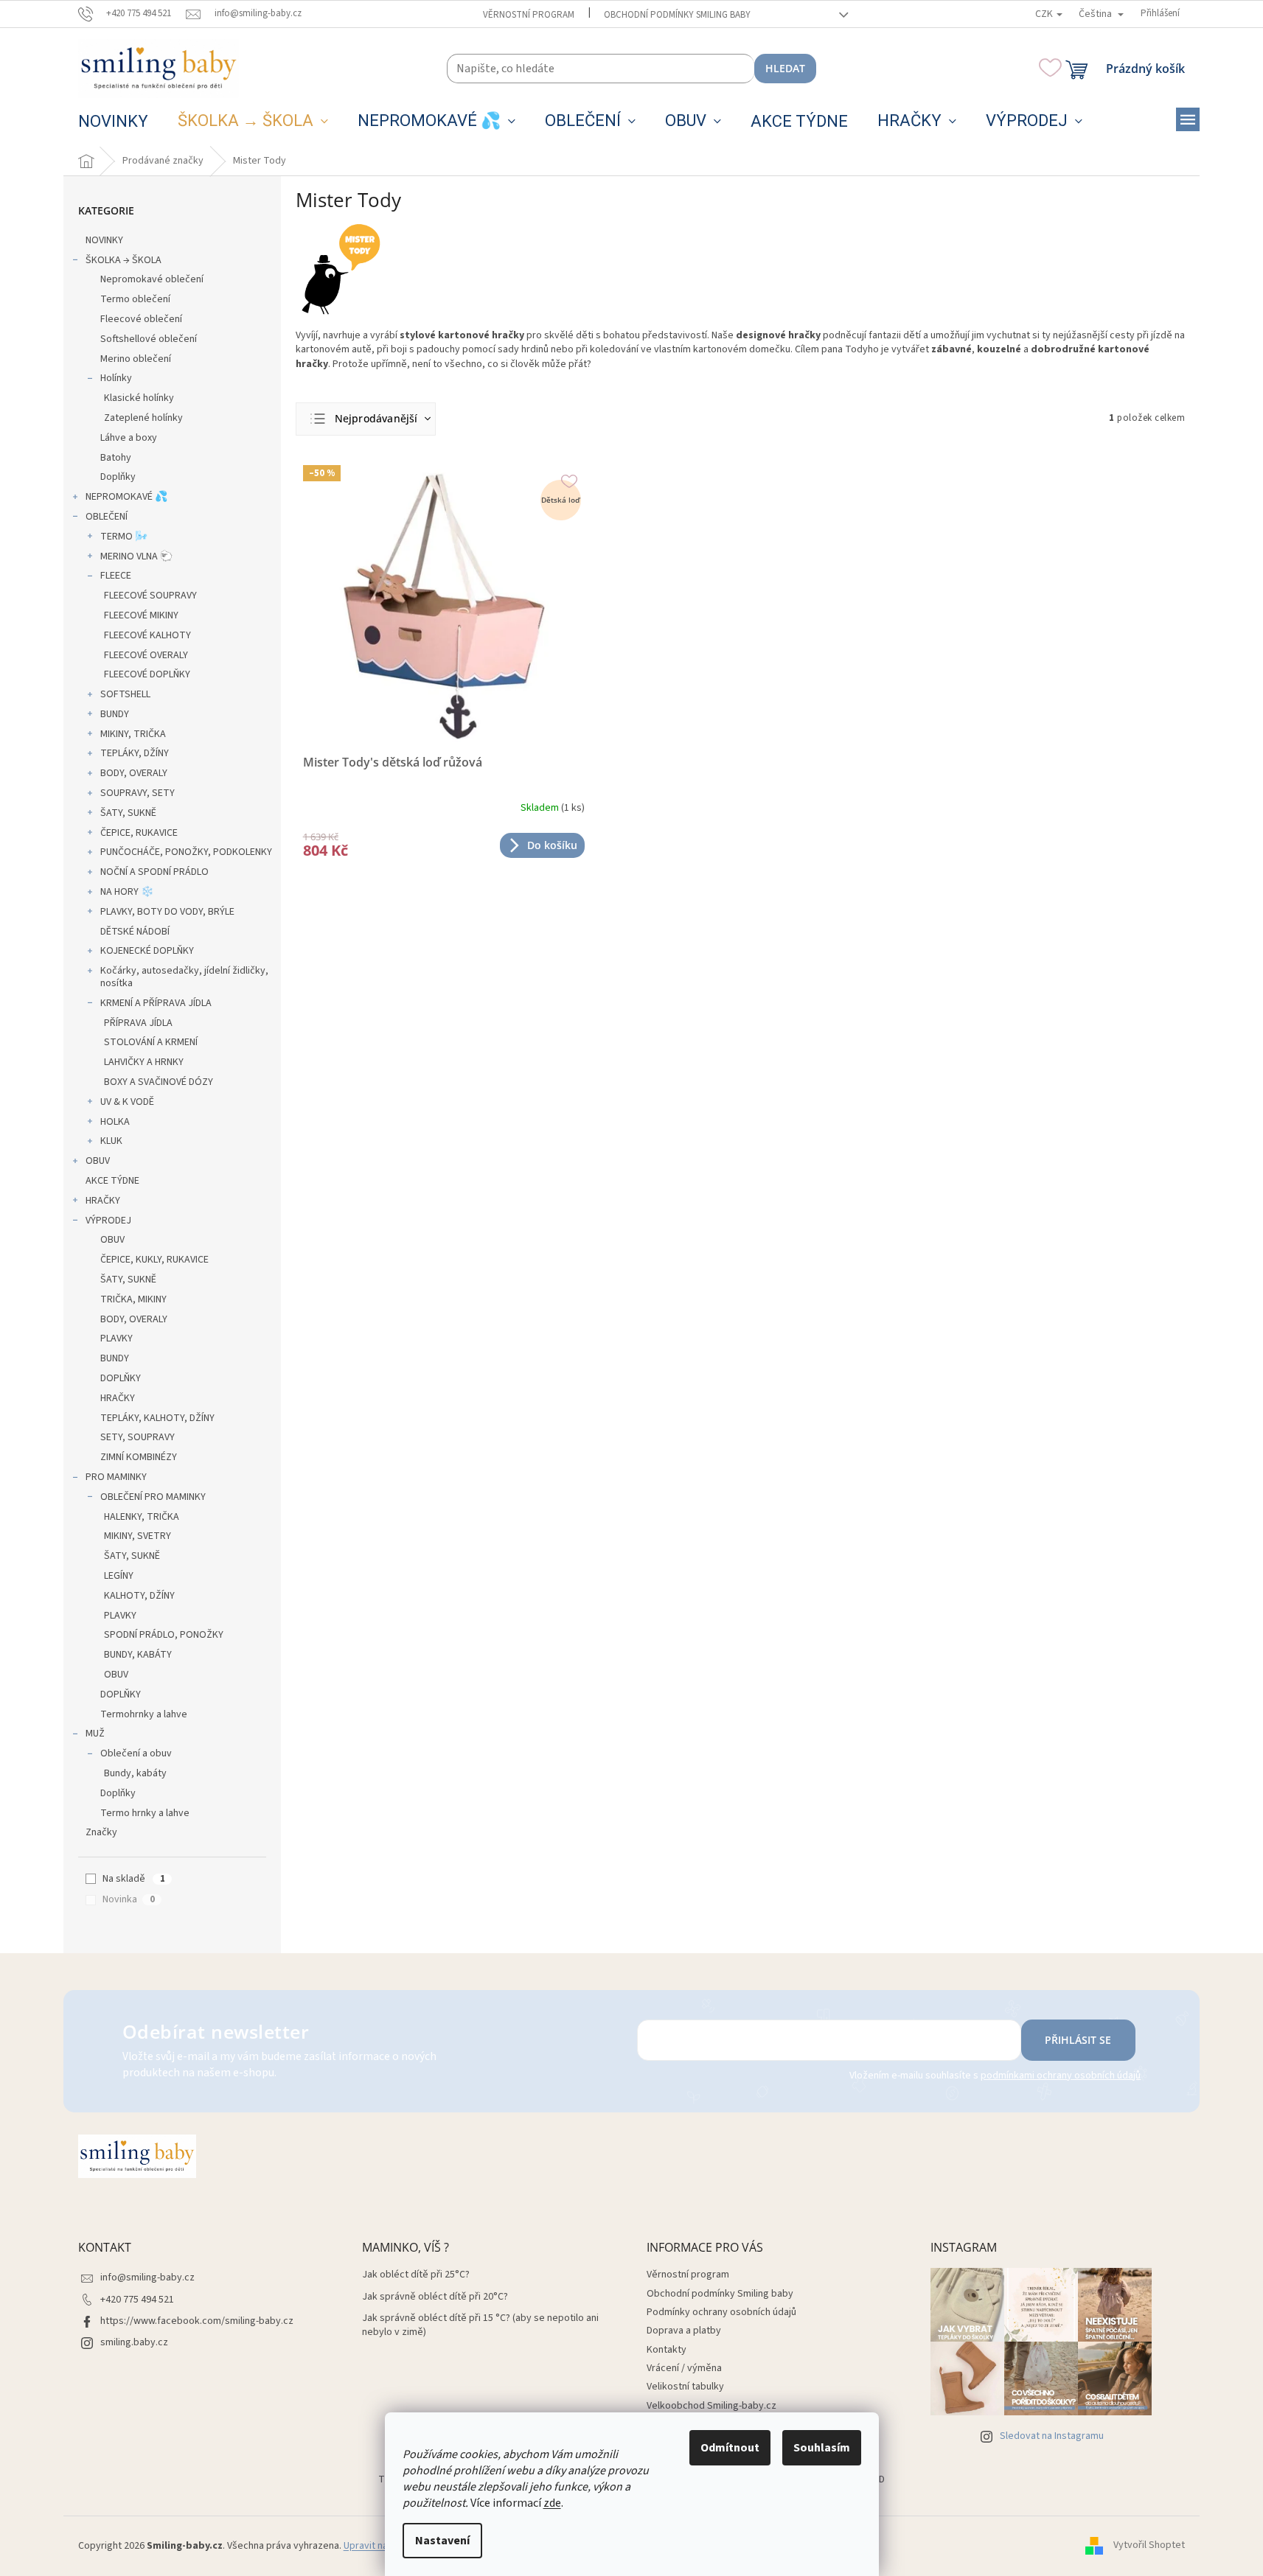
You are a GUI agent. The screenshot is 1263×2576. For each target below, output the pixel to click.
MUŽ (95, 1734)
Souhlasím (822, 2448)
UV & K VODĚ (127, 1102)
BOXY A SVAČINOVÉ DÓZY (159, 1082)
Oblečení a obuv (136, 1753)
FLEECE (116, 576)
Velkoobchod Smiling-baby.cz (711, 2406)
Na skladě (133, 1879)
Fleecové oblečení (141, 319)
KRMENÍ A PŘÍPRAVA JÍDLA (156, 1003)
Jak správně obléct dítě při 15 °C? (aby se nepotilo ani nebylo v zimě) (480, 2325)
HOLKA (115, 1122)
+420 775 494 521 (137, 2300)
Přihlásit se (1078, 2040)
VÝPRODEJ (108, 1221)
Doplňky (118, 477)
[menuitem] (113, 122)
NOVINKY (104, 240)
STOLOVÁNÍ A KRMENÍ (151, 1042)
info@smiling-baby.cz (147, 2277)
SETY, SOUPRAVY (138, 1437)
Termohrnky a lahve (144, 1714)
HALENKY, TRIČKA (142, 1517)
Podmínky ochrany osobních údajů (721, 2312)
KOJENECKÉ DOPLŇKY (147, 951)
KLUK (111, 1141)
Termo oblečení (135, 299)
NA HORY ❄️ (127, 892)
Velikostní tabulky (685, 2387)
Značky (101, 1832)
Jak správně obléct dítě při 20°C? (435, 2297)
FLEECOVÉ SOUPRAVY (150, 596)
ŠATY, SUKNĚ (128, 813)
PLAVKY (116, 1338)
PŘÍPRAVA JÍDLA (138, 1023)
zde (552, 2503)
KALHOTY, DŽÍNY (139, 1596)
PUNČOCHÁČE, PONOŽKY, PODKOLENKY (186, 852)
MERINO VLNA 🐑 (136, 556)
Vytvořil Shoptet (1149, 2546)
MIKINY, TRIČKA (133, 734)
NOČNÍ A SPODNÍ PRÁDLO (154, 872)
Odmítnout (730, 2448)
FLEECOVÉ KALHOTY (147, 635)
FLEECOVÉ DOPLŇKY (147, 674)
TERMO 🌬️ (124, 537)
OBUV (98, 1161)
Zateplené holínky (143, 418)
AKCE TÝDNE (112, 1181)
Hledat (785, 68)
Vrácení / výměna (684, 2368)
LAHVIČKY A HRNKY (144, 1062)
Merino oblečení (136, 359)
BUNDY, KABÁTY (138, 1655)
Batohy (116, 458)
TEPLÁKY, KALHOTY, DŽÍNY (157, 1418)
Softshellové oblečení (149, 339)
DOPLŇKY (121, 1378)
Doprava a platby (684, 2331)
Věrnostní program (529, 15)
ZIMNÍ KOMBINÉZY (139, 1457)
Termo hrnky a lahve (145, 1813)
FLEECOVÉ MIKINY (141, 615)
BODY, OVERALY (134, 773)
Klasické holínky (139, 398)
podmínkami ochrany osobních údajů (1061, 2076)
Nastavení (442, 2541)
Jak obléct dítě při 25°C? (416, 2275)
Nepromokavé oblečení (152, 279)
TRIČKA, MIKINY (133, 1299)
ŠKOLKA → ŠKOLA (123, 260)
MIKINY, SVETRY (138, 1536)
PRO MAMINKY (116, 1477)
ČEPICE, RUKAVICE (139, 833)
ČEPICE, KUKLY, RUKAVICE (154, 1260)
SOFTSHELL (125, 694)
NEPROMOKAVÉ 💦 (126, 497)
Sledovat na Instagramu (1052, 2436)
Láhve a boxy (129, 438)
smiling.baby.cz (134, 2342)
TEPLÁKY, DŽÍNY (135, 753)
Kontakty (667, 2350)
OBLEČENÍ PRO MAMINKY (153, 1497)
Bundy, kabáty (135, 1773)
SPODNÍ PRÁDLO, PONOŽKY (164, 1635)
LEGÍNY (119, 1576)
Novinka (128, 1899)
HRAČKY (103, 1201)
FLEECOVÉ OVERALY (146, 655)
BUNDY (115, 714)
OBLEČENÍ (107, 517)
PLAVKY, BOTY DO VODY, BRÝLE (167, 912)
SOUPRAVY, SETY (138, 793)
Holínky (116, 378)
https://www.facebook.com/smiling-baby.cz (197, 2321)
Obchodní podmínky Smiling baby (677, 15)
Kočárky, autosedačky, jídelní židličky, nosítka (184, 977)
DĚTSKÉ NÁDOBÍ (135, 932)
